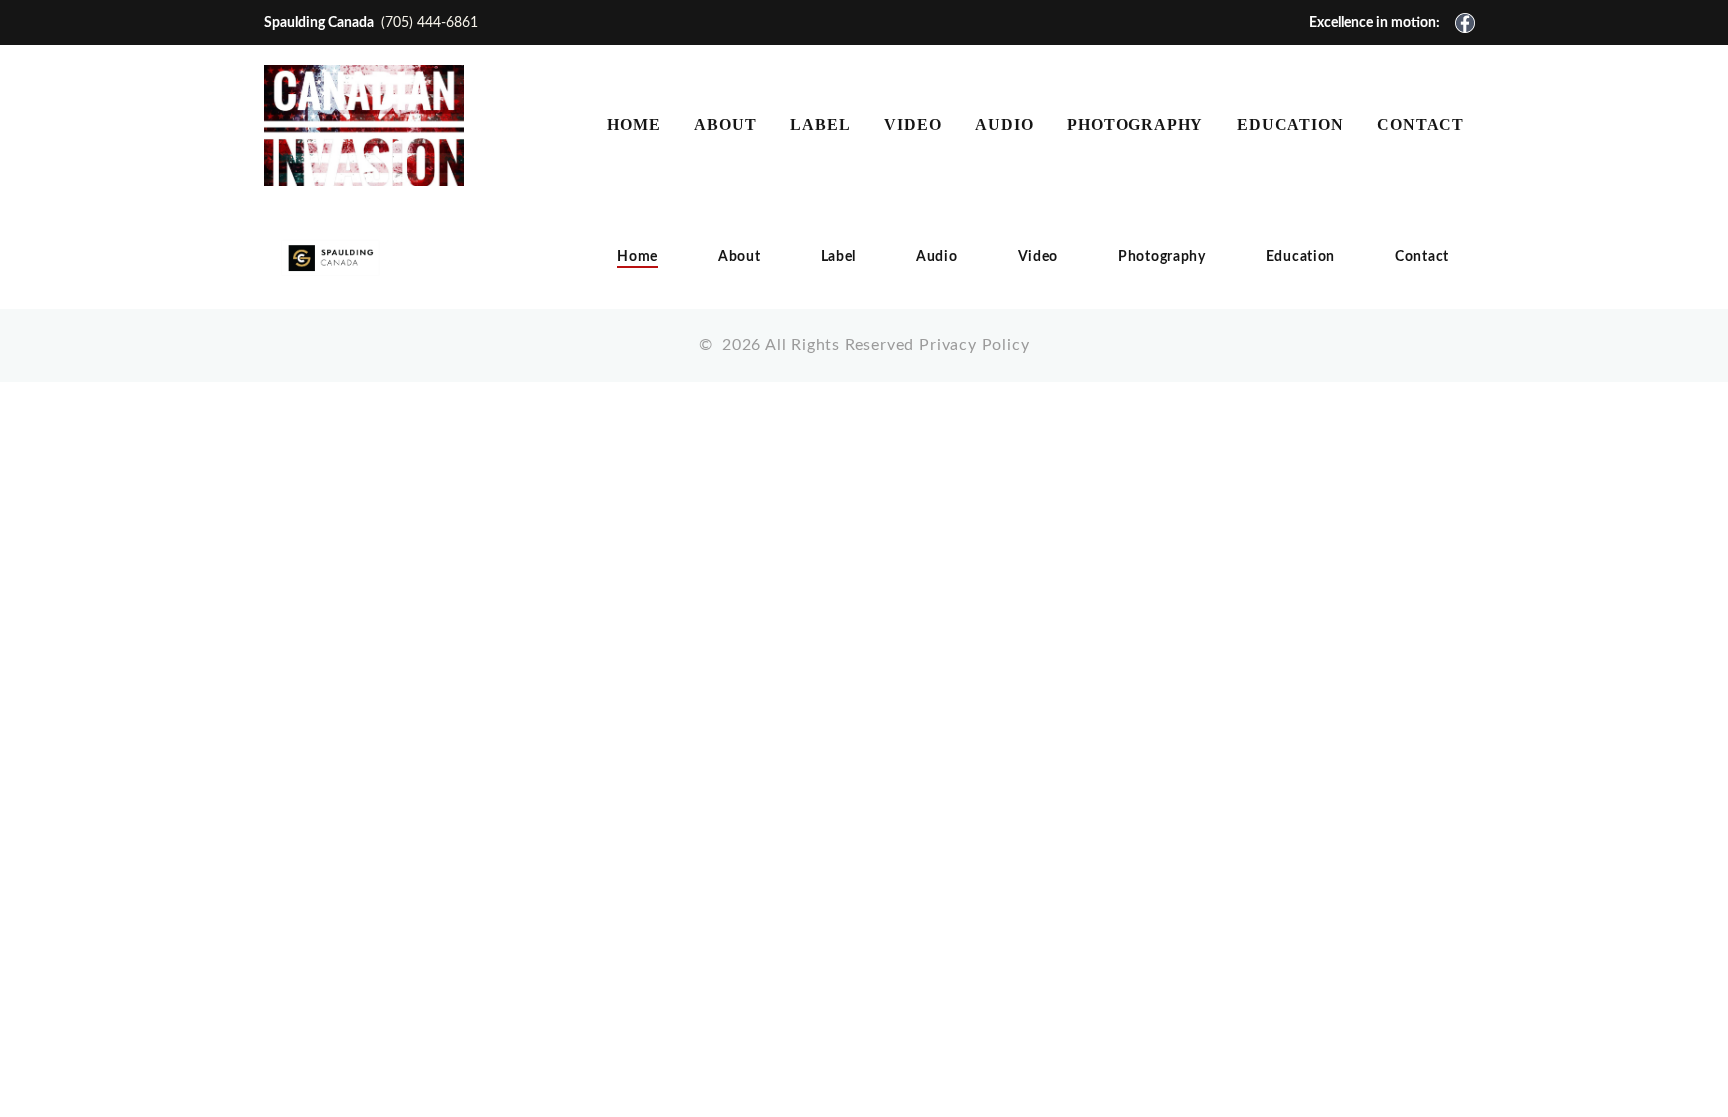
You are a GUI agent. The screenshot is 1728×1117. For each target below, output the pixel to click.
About (739, 257)
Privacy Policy (974, 345)
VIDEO (912, 124)
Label (839, 257)
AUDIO (1004, 124)
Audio (937, 257)
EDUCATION (1290, 124)
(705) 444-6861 (429, 23)
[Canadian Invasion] (364, 125)
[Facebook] (1465, 22)
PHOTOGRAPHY (1135, 124)
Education (1300, 257)
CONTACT (1420, 124)
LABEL (820, 124)
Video (1038, 257)
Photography (1162, 257)
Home (637, 257)
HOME (633, 124)
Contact (1422, 257)
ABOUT (725, 124)
